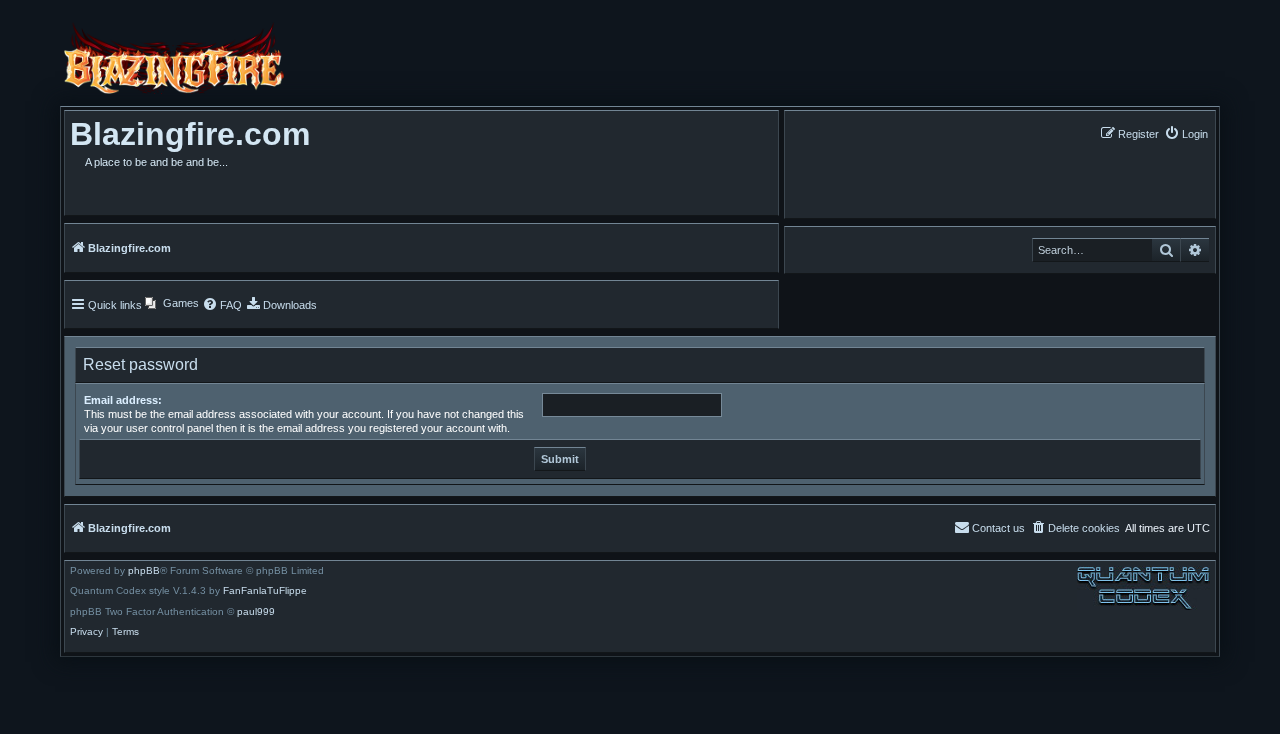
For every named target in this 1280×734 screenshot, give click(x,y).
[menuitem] (1186, 133)
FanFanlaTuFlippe (265, 591)
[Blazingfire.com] (174, 58)
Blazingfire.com (190, 134)
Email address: (123, 400)
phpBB (144, 571)
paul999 (256, 612)
